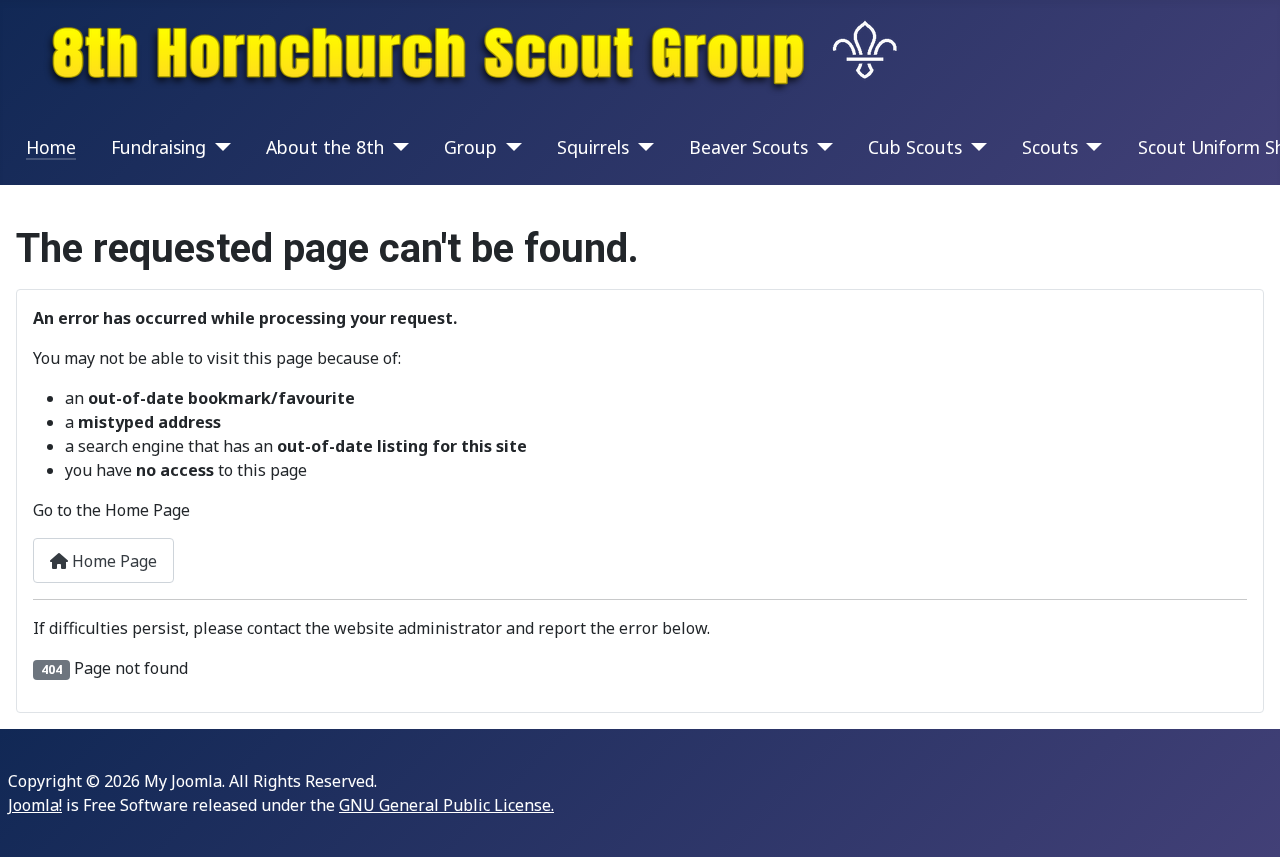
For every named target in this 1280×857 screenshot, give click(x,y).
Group (470, 147)
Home (51, 147)
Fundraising (158, 147)
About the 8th (325, 147)
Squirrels (593, 147)
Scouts (1050, 147)
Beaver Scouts (748, 147)
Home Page (112, 561)
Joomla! (35, 805)
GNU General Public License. (446, 805)
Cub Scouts (915, 147)
